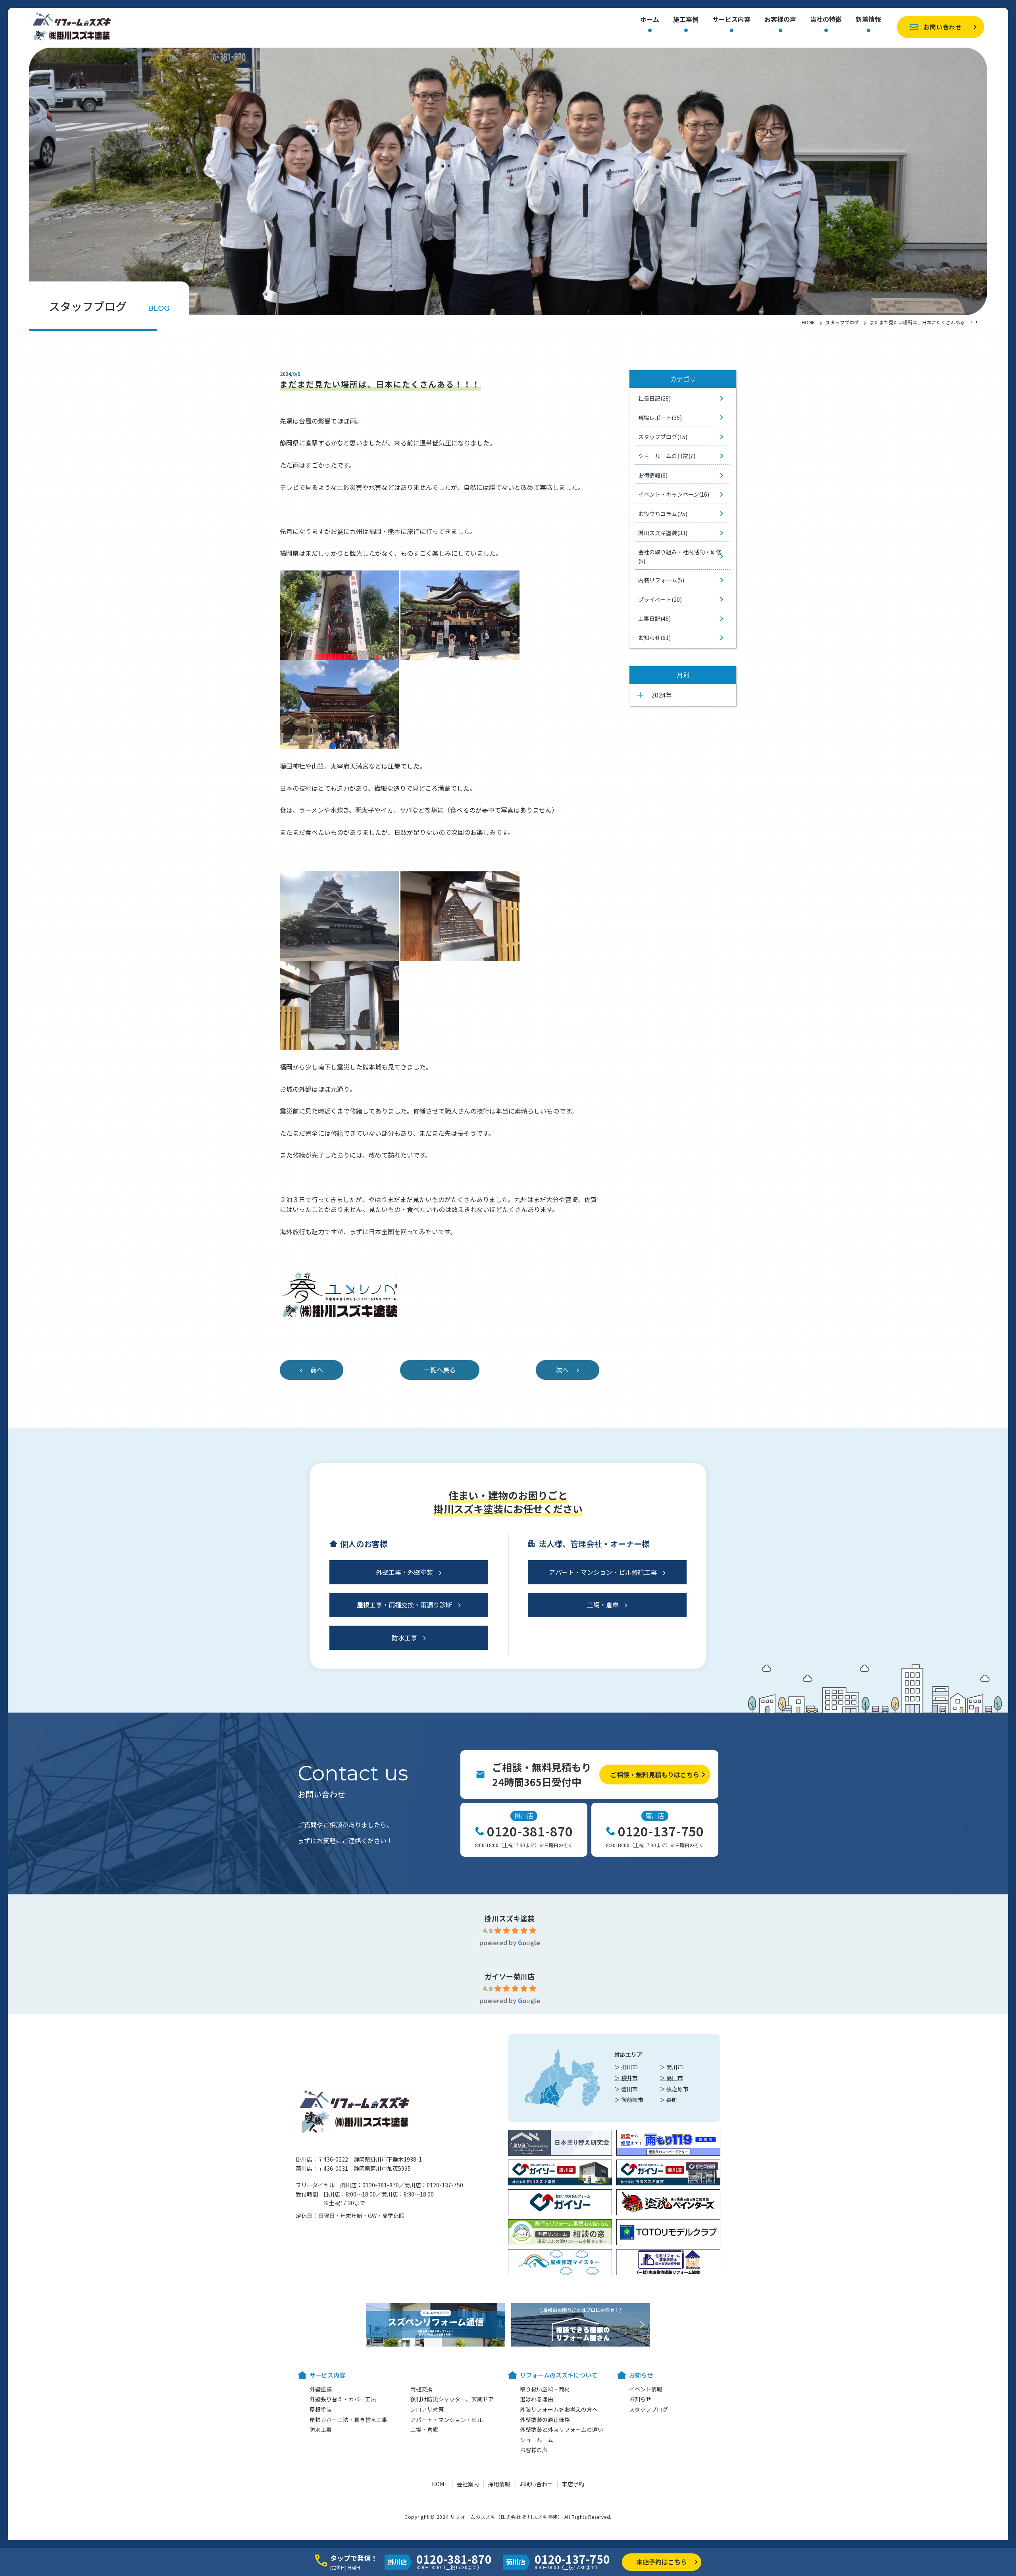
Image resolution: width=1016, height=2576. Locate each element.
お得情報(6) (653, 475)
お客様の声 (780, 20)
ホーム (650, 20)
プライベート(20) (660, 599)
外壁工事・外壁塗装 (404, 1572)
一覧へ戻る (440, 1370)
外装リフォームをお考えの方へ (559, 2409)
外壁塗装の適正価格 (545, 2420)
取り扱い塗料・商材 (545, 2389)
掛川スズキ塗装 (510, 1918)
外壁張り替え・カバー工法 (343, 2399)
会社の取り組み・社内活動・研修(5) (680, 556)
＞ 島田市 (671, 2078)
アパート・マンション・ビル (446, 2420)
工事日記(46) (654, 618)
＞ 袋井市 (626, 2078)
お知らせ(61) (654, 638)
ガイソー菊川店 (510, 1976)
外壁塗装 (321, 2389)
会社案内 (468, 2484)
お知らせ (640, 2399)
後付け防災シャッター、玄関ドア (452, 2399)
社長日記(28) (654, 398)
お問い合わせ (943, 27)
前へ (317, 1370)
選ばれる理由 (537, 2399)
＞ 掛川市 (626, 2067)
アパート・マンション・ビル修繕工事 (603, 1572)
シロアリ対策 (427, 2409)
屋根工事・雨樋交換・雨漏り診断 (404, 1605)
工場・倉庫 (603, 1605)
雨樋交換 (421, 2389)
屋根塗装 (321, 2409)
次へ (562, 1370)
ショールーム (537, 2440)
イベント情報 (646, 2389)
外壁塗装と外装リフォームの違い (562, 2430)
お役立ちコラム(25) (663, 514)
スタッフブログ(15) (663, 437)
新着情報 (868, 20)
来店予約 (573, 2484)
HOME (808, 322)
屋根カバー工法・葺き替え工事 (348, 2420)
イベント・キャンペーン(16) (674, 494)
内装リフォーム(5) (661, 580)
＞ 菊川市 (671, 2067)
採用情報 (499, 2484)
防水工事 (404, 1638)
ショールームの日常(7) (667, 456)
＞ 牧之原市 (674, 2089)
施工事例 (686, 20)
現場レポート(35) (660, 418)
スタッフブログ (842, 322)
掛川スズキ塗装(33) (663, 533)
